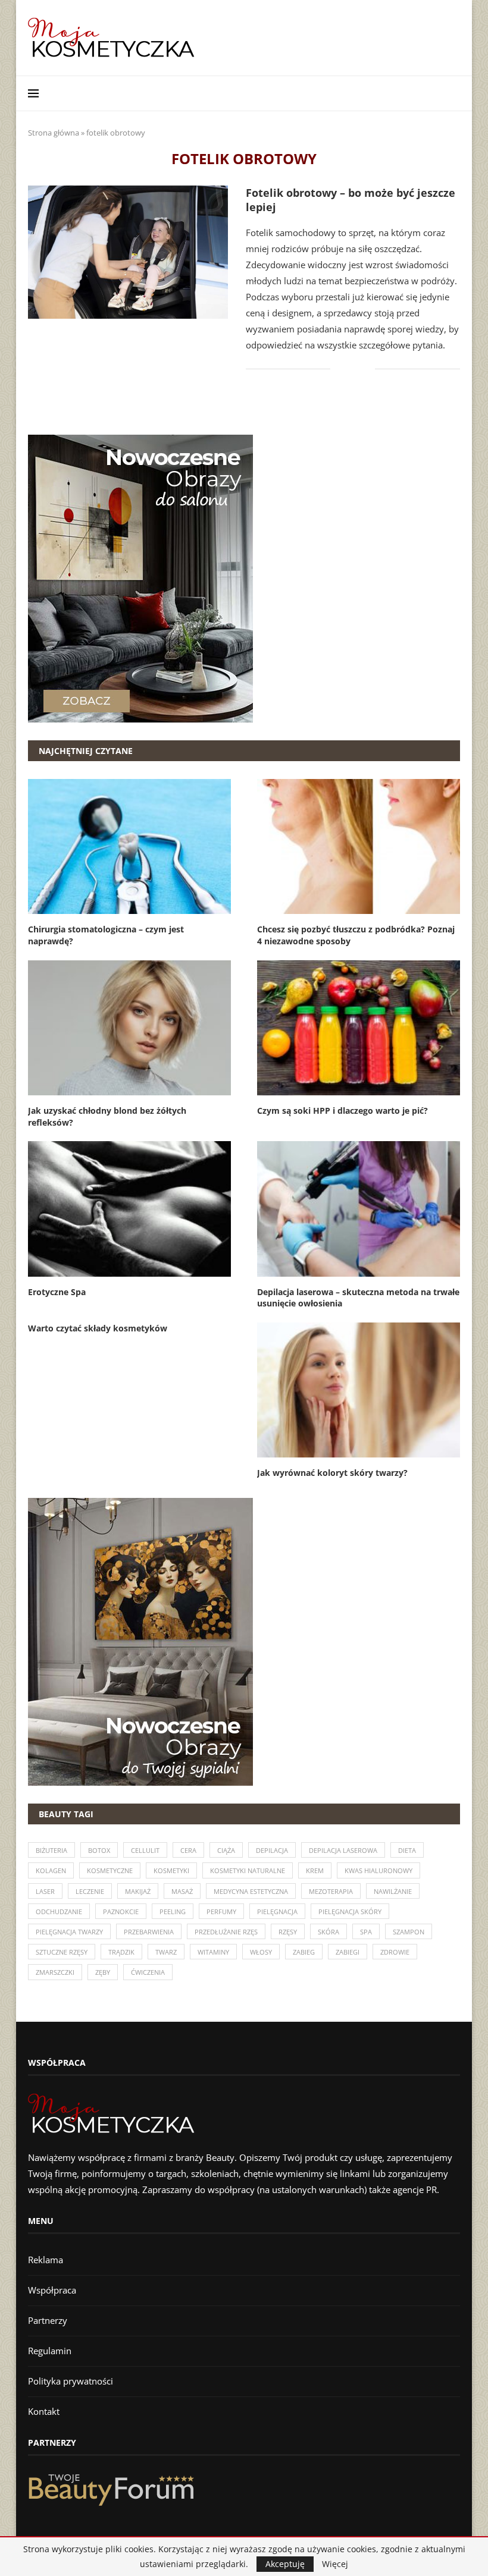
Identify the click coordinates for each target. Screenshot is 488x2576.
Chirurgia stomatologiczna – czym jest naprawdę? (106, 935)
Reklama (46, 2260)
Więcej (335, 2564)
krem (315, 1870)
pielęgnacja (277, 1911)
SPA (366, 1932)
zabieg (304, 1952)
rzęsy (288, 1932)
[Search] (454, 93)
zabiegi (348, 1952)
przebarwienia (149, 1932)
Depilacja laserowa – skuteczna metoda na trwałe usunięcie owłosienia (358, 1298)
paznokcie (121, 1911)
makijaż (138, 1891)
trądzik (121, 1952)
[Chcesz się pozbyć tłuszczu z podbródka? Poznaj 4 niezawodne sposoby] (359, 846)
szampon (409, 1932)
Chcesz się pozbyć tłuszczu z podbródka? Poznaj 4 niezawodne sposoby (356, 935)
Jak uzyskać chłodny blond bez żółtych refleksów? (107, 1116)
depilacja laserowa (343, 1850)
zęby (103, 1972)
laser (45, 1891)
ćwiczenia (148, 1972)
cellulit (145, 1850)
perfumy (221, 1911)
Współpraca (52, 2290)
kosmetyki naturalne (248, 1870)
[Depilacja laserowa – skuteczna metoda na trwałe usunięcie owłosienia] (359, 1209)
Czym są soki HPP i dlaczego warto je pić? (342, 1110)
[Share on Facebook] (348, 369)
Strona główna (54, 133)
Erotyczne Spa (57, 1292)
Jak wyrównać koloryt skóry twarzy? (332, 1473)
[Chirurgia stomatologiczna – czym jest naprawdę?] (129, 846)
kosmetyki (171, 1870)
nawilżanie (393, 1891)
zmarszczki (55, 1972)
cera (188, 1850)
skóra (329, 1932)
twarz (166, 1952)
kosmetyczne (110, 1870)
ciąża (226, 1850)
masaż (182, 1891)
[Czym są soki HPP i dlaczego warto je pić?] (359, 1028)
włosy (261, 1952)
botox (99, 1850)
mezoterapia (331, 1891)
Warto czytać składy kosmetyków (98, 1328)
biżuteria (51, 1850)
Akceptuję (285, 2564)
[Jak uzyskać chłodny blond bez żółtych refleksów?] (129, 1028)
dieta (407, 1850)
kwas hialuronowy (378, 1870)
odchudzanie (59, 1911)
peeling (173, 1911)
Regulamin (50, 2351)
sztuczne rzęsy (62, 1952)
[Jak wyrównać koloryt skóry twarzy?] (359, 1390)
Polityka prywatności (71, 2381)
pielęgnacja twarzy (69, 1932)
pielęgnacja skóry (350, 1911)
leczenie (90, 1891)
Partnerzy (48, 2320)
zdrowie (395, 1952)
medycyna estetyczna (251, 1891)
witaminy (213, 1952)
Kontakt (44, 2411)
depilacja (272, 1850)
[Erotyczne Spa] (129, 1209)
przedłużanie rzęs (226, 1932)
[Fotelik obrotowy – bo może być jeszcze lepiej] (128, 252)
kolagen (51, 1870)
